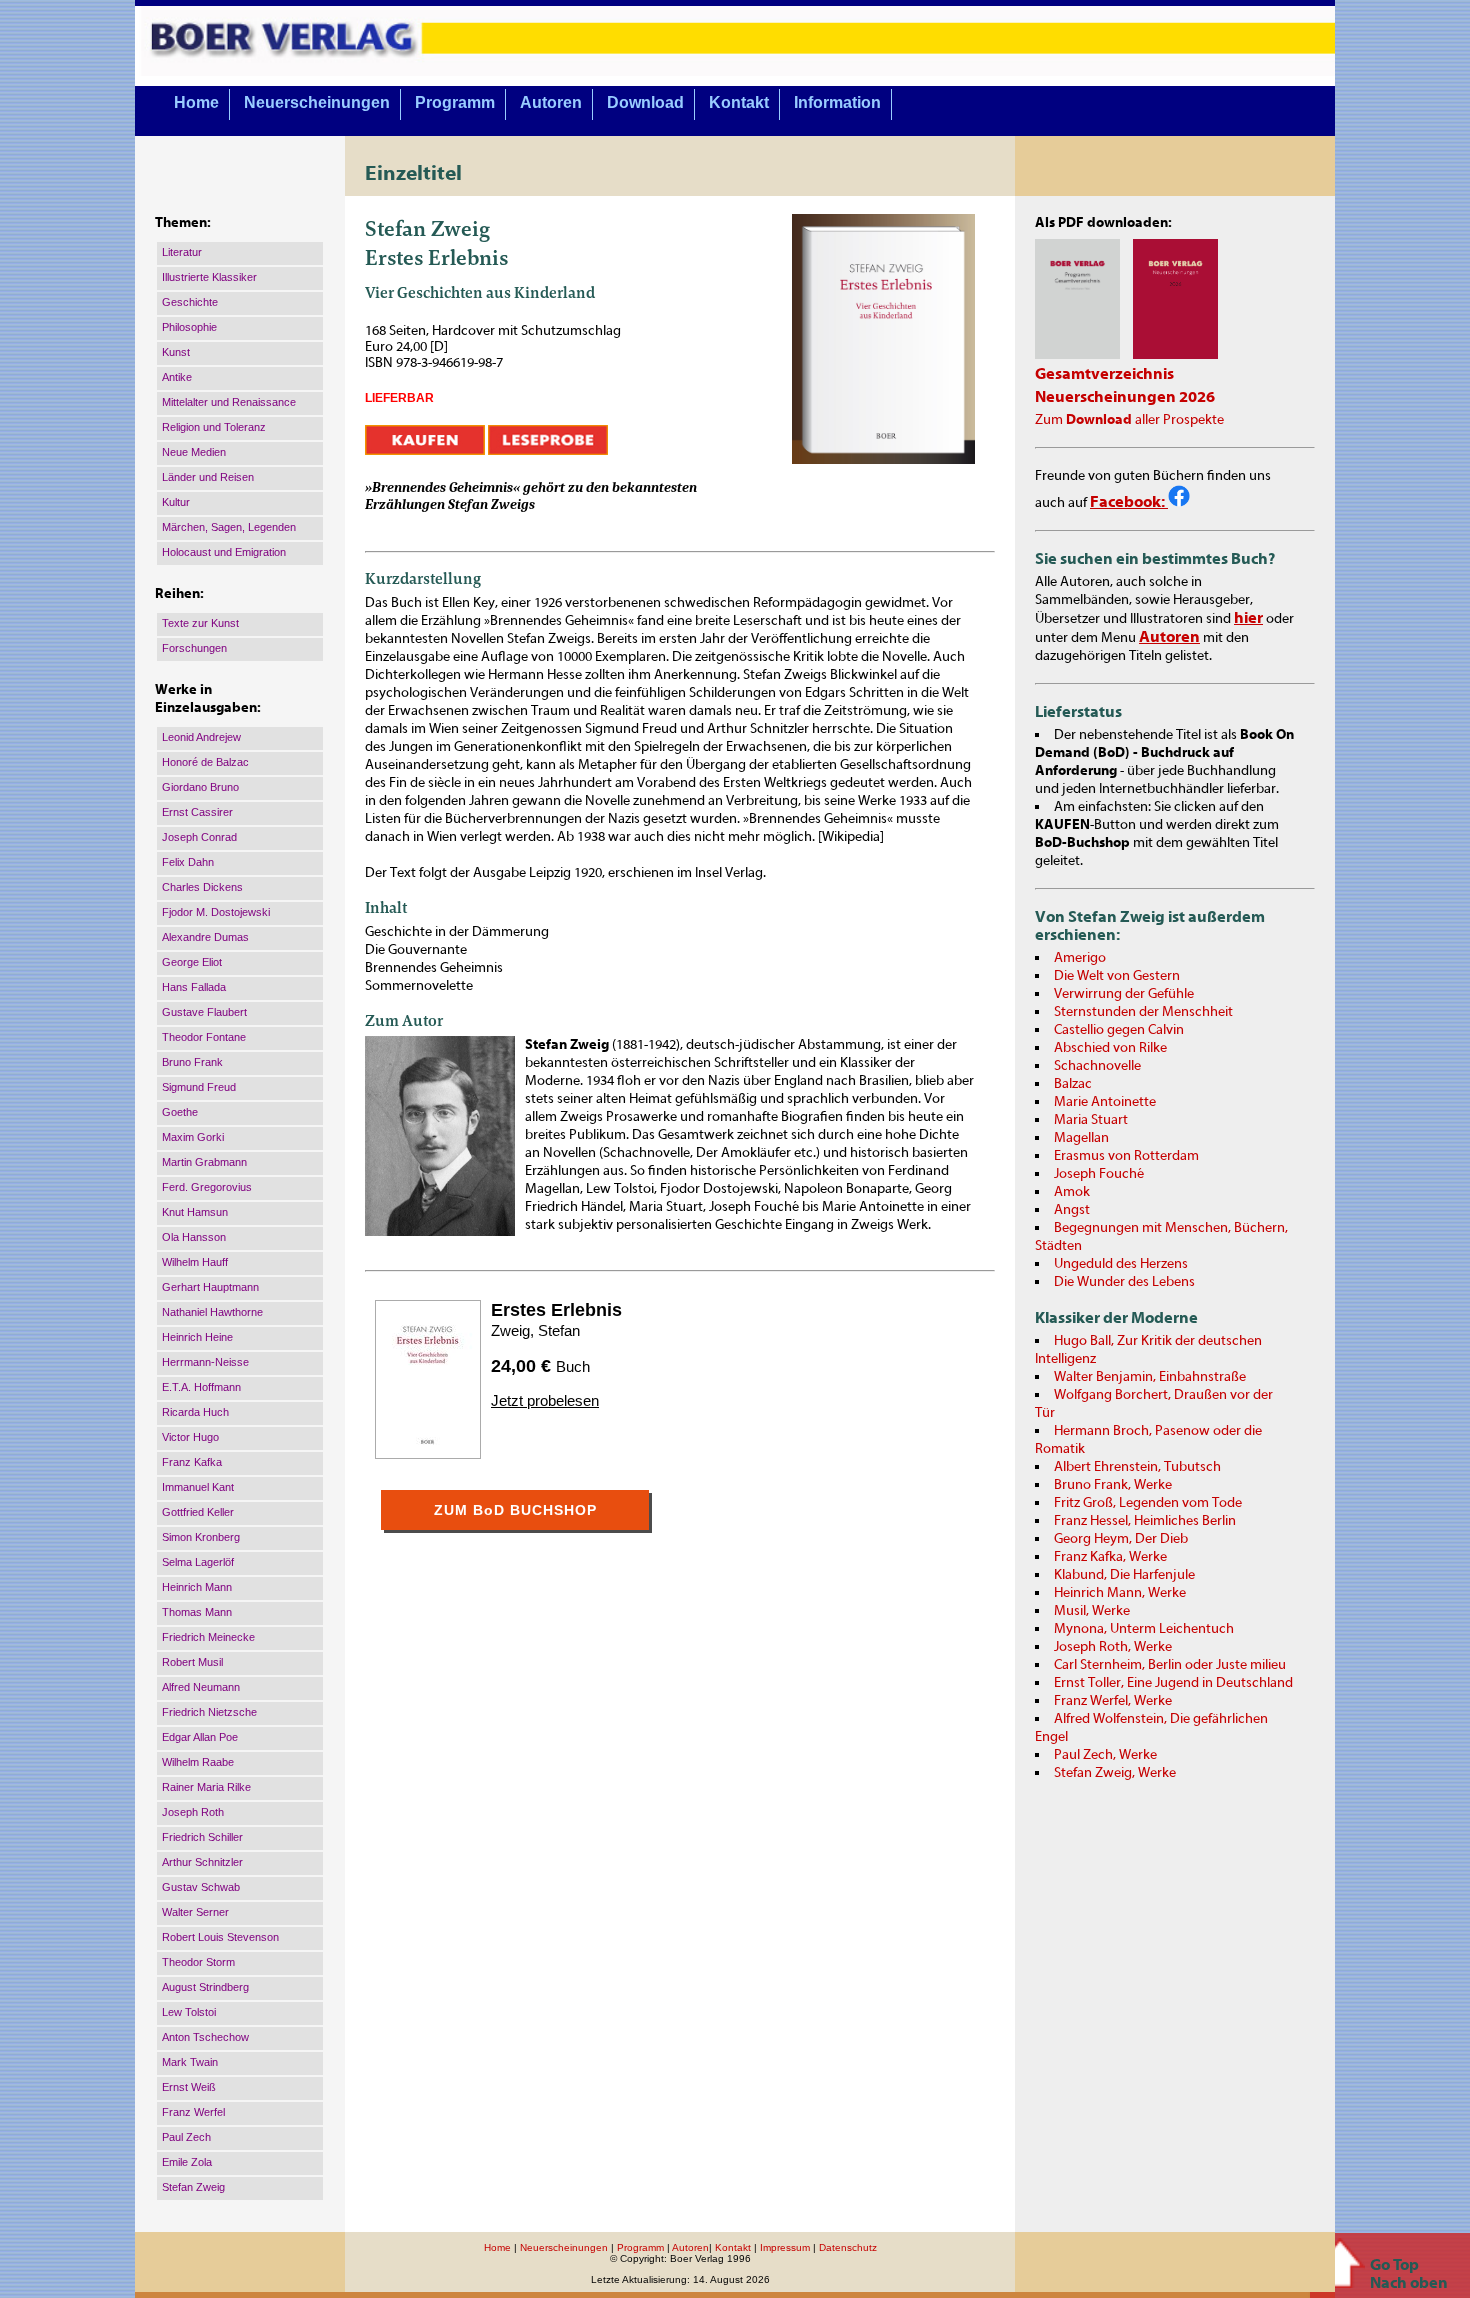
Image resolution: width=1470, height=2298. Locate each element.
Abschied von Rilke (1110, 1048)
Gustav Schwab (201, 1887)
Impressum (785, 2247)
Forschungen (194, 648)
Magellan (1081, 1138)
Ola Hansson (194, 1237)
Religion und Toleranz (214, 427)
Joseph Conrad (199, 837)
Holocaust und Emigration (224, 552)
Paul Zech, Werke (1105, 1755)
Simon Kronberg (201, 1537)
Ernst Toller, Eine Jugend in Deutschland (1173, 1683)
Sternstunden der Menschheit (1143, 1012)
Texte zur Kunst (200, 623)
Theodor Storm (198, 1962)
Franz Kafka (192, 1462)
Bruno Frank (192, 1062)
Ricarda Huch (195, 1412)
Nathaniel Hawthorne (212, 1312)
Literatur (182, 252)
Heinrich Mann (197, 1587)
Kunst (176, 352)
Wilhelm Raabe (198, 1762)
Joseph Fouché (1099, 1174)
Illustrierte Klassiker (209, 277)
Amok (1072, 1192)
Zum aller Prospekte (1129, 420)
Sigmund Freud (199, 1087)
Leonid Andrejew (201, 737)
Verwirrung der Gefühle (1124, 994)
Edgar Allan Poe (200, 1737)
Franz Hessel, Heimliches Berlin (1145, 1521)
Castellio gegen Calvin (1119, 1030)
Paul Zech (186, 2137)
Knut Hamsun (195, 1212)
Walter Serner (195, 1912)
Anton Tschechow (205, 2037)
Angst (1072, 1210)
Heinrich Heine (197, 1337)
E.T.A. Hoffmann (201, 1387)
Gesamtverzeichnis (1104, 374)
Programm (455, 102)
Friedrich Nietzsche (209, 1712)
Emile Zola (187, 2162)
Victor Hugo (190, 1437)
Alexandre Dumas (205, 937)
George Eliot (192, 962)
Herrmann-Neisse (205, 1362)
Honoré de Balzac (205, 762)
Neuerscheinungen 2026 (1125, 397)
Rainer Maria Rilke (206, 1787)
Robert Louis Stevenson (220, 1937)
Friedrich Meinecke (208, 1637)
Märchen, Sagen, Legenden (229, 527)
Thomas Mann (197, 1612)
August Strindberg (205, 1987)
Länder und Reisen (208, 477)
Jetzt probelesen (545, 1400)
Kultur (176, 502)
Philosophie (189, 327)
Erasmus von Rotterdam (1126, 1156)
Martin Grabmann (204, 1162)
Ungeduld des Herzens (1121, 1264)
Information (837, 102)
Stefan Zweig (193, 2187)
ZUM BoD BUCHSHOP (515, 1510)
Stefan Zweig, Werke (1115, 1773)
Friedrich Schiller (202, 1837)
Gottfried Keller (198, 1512)
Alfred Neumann (201, 1687)
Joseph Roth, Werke (1113, 1647)
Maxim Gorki (193, 1137)
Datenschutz (848, 2247)
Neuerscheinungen (317, 102)
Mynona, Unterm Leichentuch (1144, 1629)
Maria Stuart (1091, 1120)
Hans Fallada (194, 987)
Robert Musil (192, 1662)
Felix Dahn (188, 862)
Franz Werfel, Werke (1113, 1701)
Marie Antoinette (1105, 1102)
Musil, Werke (1092, 1611)
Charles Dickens (202, 887)
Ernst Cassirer (197, 812)
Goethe (180, 1112)
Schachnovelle (1097, 1066)
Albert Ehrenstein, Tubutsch (1137, 1467)
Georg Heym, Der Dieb (1121, 1539)
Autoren (551, 102)
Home (196, 102)
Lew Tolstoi (189, 2012)
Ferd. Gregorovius (207, 1187)
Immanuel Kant (198, 1487)
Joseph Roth (193, 1812)
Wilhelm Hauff (195, 1262)
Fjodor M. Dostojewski (216, 912)
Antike (177, 377)
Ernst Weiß (189, 2087)
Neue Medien (194, 452)
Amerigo (1080, 958)
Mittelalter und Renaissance (229, 402)
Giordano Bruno (200, 787)
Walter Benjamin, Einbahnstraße (1150, 1377)
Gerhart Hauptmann (210, 1287)
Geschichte (190, 302)
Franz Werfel (193, 2112)
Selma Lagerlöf (198, 1562)
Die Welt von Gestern (1117, 976)
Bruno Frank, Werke (1113, 1485)
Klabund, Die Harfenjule (1124, 1575)
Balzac (1073, 1084)
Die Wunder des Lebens (1124, 1282)
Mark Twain (190, 2062)
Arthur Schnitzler (202, 1862)
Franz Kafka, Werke (1110, 1557)
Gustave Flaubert (204, 1012)
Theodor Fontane (204, 1037)
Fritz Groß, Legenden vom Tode (1148, 1503)
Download (645, 102)
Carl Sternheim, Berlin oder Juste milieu (1170, 1665)
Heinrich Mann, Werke (1120, 1593)
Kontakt (739, 102)
